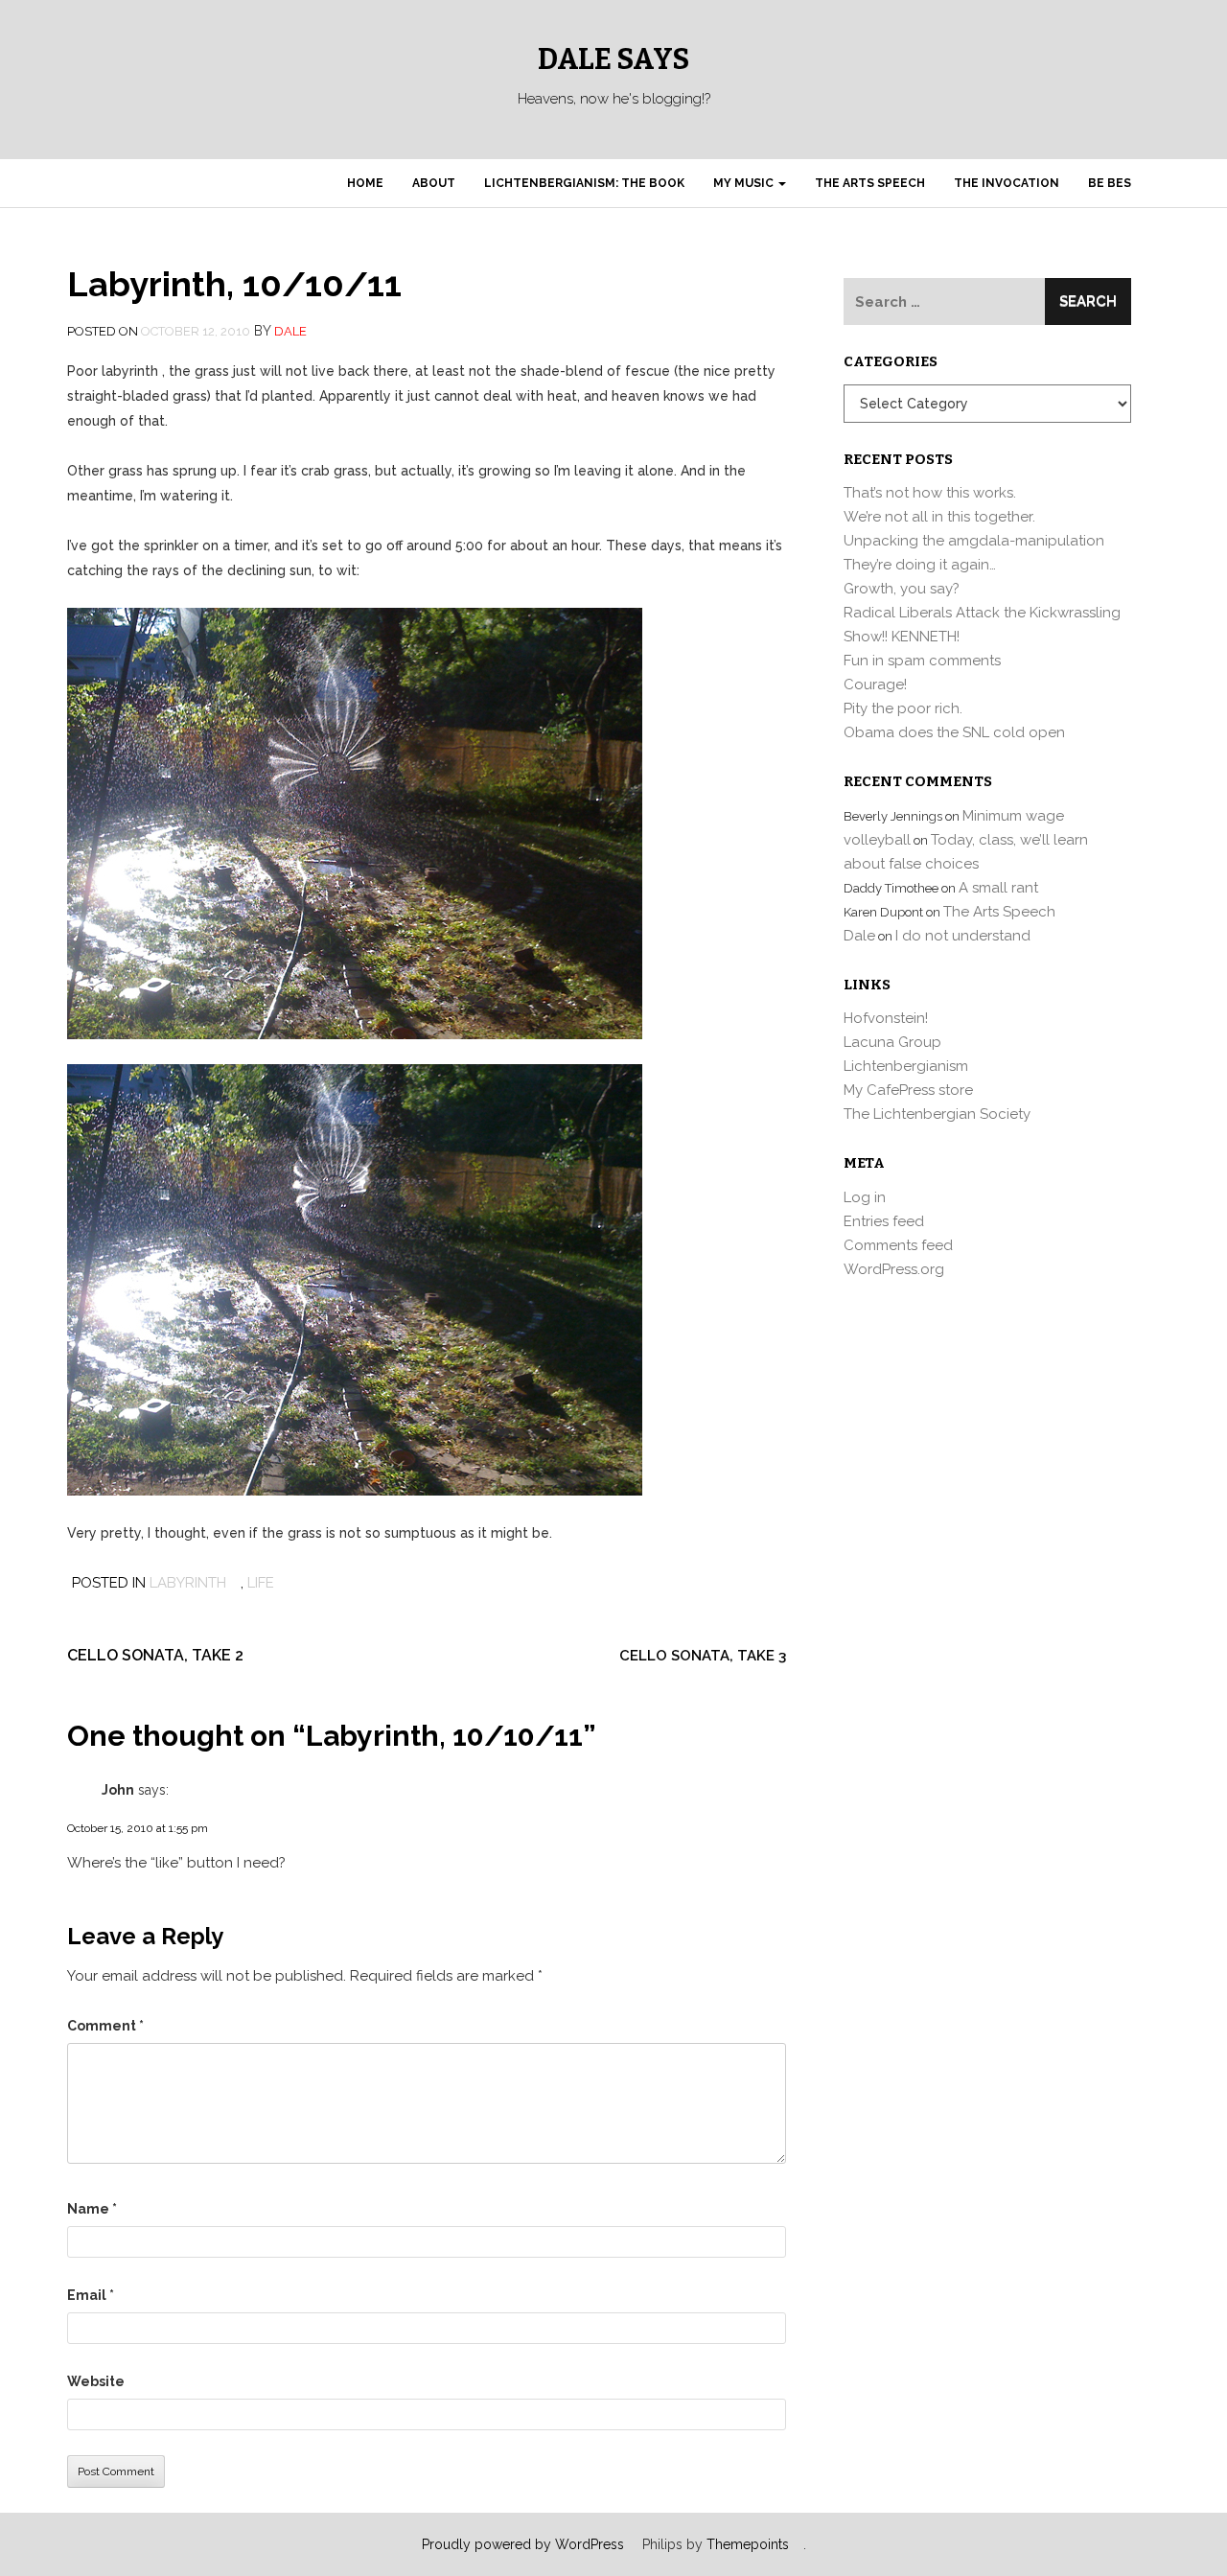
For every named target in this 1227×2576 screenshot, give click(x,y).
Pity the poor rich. (903, 708)
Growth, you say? (902, 589)
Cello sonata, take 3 (703, 1656)
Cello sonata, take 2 (155, 1655)
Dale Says (613, 59)
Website (96, 2381)
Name (92, 2209)
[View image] (355, 822)
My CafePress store (908, 1090)
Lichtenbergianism (906, 1066)
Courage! (875, 685)
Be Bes (1110, 183)
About (434, 183)
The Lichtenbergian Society (937, 1114)
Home (365, 183)
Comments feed (898, 1245)
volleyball (877, 840)
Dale (290, 331)
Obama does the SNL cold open (954, 732)
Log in (865, 1197)
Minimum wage (1013, 816)
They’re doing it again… (920, 565)
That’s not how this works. (930, 493)
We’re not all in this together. (939, 517)
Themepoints (748, 2544)
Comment (105, 2026)
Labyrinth (188, 1583)
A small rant (998, 888)
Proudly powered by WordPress (523, 2544)
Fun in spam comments (922, 661)
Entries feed (884, 1221)
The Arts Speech (870, 183)
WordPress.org (894, 1269)
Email (91, 2295)
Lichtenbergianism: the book (584, 183)
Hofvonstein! (886, 1018)
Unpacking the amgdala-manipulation (974, 541)
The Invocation (1007, 183)
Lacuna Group (892, 1042)
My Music (745, 183)
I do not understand (963, 936)
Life (261, 1583)
